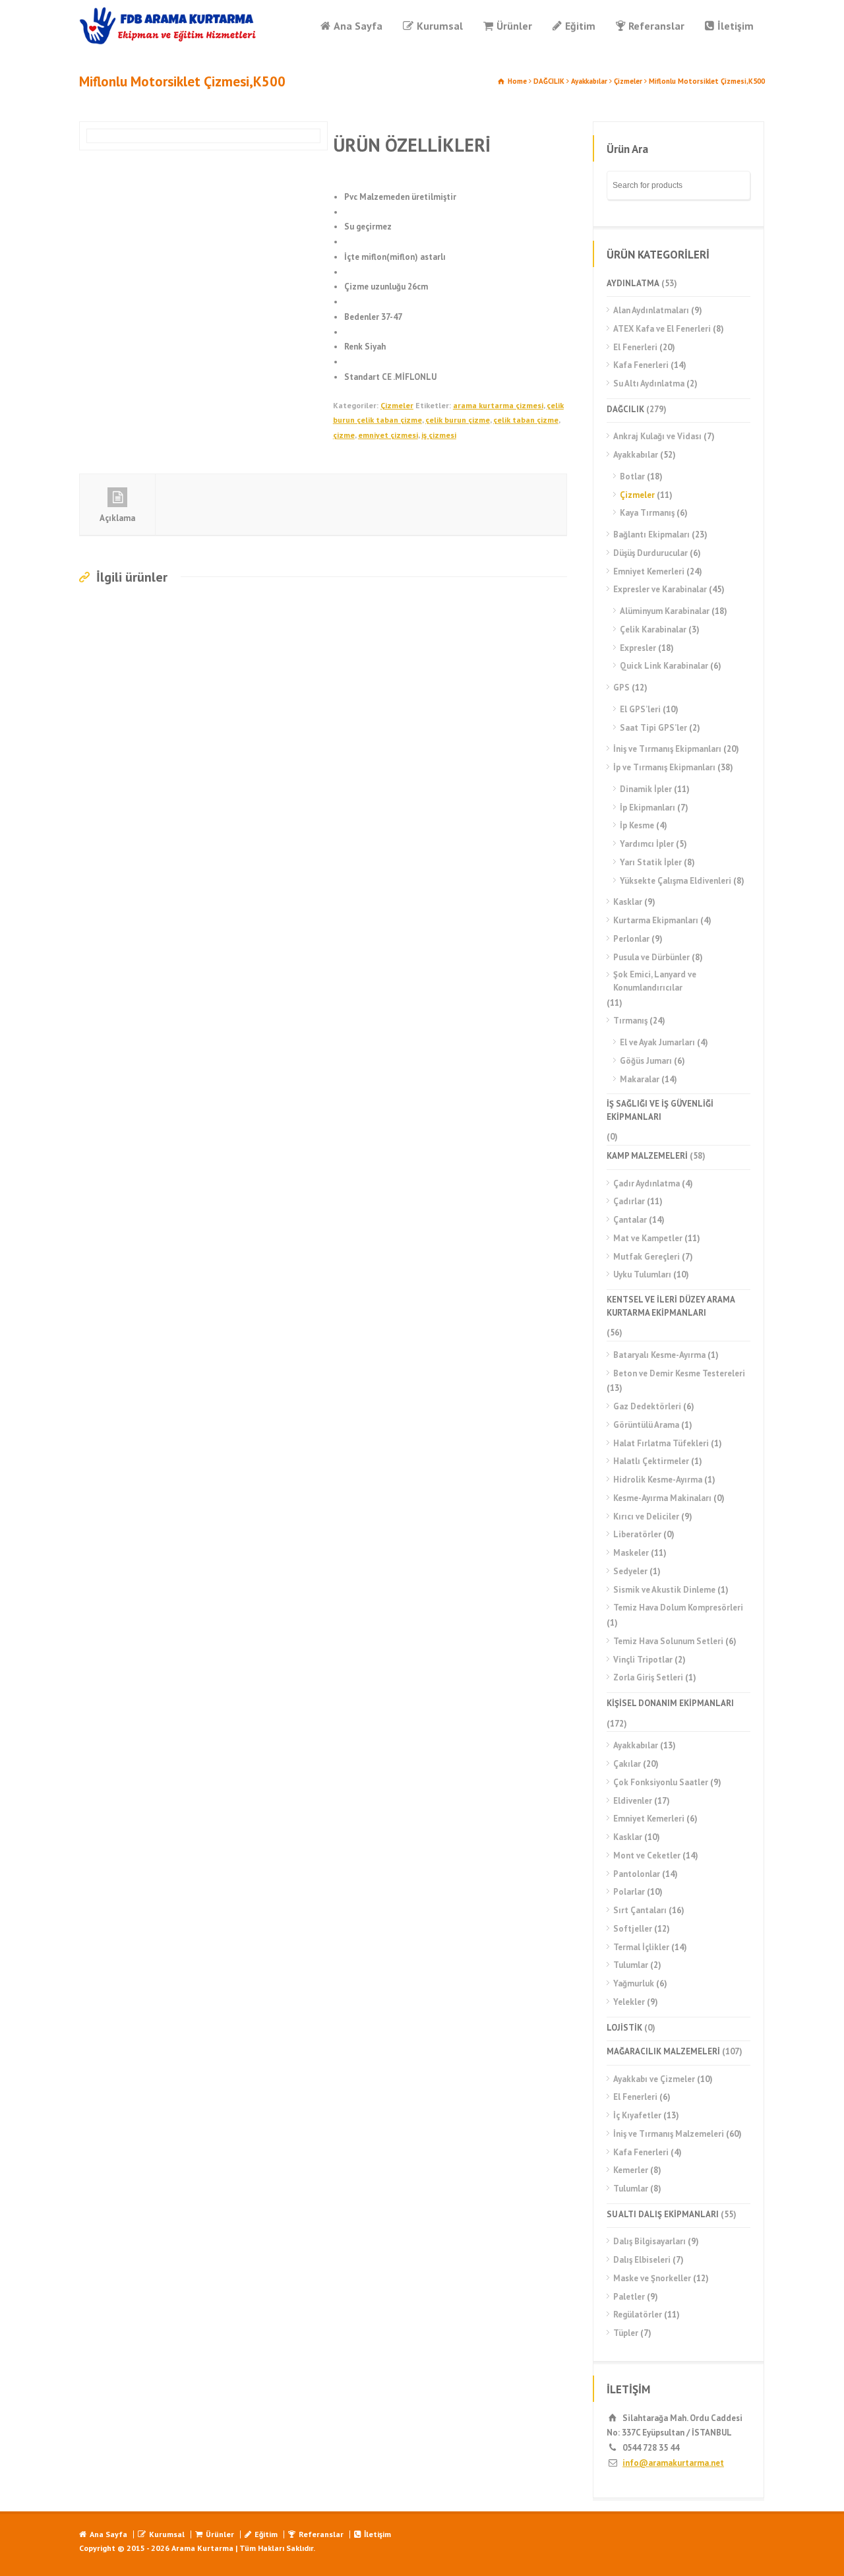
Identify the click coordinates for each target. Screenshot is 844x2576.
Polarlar (629, 1892)
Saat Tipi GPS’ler (653, 728)
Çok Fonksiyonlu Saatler (661, 1782)
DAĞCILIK (549, 81)
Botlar (632, 476)
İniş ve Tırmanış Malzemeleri (669, 2134)
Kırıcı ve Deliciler (646, 1517)
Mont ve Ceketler (647, 1855)
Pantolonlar (637, 1874)
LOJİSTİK (624, 2028)
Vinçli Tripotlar (643, 1660)
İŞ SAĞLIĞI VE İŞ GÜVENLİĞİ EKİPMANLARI (660, 1110)
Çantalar (630, 1220)
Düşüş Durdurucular (650, 553)
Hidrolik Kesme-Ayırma (658, 1480)
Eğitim (580, 26)
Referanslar (656, 26)
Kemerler (631, 2170)
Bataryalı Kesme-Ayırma (659, 1355)
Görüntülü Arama (646, 1425)
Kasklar (628, 902)
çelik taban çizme (526, 420)
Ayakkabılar (589, 81)
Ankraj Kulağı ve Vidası (657, 436)
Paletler (629, 2297)
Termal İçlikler (641, 1947)
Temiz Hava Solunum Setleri (668, 1641)
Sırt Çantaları (640, 1910)
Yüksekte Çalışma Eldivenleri (676, 881)
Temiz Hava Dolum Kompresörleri (678, 1608)
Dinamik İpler (646, 789)
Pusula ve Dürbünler (651, 957)
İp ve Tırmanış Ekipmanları (664, 767)
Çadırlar (629, 1201)
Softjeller (633, 1929)
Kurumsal (440, 26)
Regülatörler (638, 2315)
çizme (344, 435)
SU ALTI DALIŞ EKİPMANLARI (663, 2214)
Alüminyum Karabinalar (665, 611)
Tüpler (626, 2333)
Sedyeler (630, 1571)
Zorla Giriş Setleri (648, 1677)
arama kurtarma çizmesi (498, 405)
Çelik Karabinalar (653, 629)
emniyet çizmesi (388, 435)
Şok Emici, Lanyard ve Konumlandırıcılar (655, 981)
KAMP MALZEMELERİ (647, 1156)
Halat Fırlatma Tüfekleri (661, 1443)
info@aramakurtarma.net (673, 2463)
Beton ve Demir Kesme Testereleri (679, 1373)
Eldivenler (633, 1801)
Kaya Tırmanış (647, 513)
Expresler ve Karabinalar (660, 589)
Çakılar (627, 1764)
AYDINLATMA (633, 283)
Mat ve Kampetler (648, 1238)
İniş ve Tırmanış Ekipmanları (667, 749)
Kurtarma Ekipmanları (656, 920)
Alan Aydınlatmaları (651, 310)
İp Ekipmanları (648, 808)
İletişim (736, 26)
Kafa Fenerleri (641, 365)
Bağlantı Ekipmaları (651, 535)
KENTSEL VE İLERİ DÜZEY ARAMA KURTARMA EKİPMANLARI (671, 1306)
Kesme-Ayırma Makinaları (662, 1498)
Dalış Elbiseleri (642, 2260)
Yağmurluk (634, 1983)
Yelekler (629, 2002)
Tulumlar (631, 1965)
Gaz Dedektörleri (647, 1406)
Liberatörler (637, 1534)
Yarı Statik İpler (651, 862)
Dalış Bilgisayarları (649, 2241)
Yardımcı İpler (647, 844)
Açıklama (117, 518)
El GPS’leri (640, 709)
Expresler (638, 648)
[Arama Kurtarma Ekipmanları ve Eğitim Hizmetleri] (168, 26)
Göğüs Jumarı (646, 1061)
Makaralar (640, 1079)
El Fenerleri (635, 347)
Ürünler (514, 26)
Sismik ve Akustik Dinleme (664, 1590)
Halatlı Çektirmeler (651, 1461)
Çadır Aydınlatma (647, 1183)
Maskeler (631, 1553)
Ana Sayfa (358, 26)
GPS (621, 688)
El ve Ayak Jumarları (657, 1042)
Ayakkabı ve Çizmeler (654, 2079)
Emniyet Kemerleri (649, 571)
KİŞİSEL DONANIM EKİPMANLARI (670, 1703)
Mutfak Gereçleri (647, 1257)
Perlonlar (631, 939)
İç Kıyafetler (637, 2115)
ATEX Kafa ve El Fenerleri (662, 329)
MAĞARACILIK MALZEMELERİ (663, 2051)
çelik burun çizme (458, 420)
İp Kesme (637, 825)
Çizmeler (628, 81)
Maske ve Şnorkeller (652, 2278)
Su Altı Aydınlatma (649, 383)
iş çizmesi (439, 435)
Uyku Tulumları (642, 1274)
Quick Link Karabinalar (664, 666)
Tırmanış (630, 1021)
